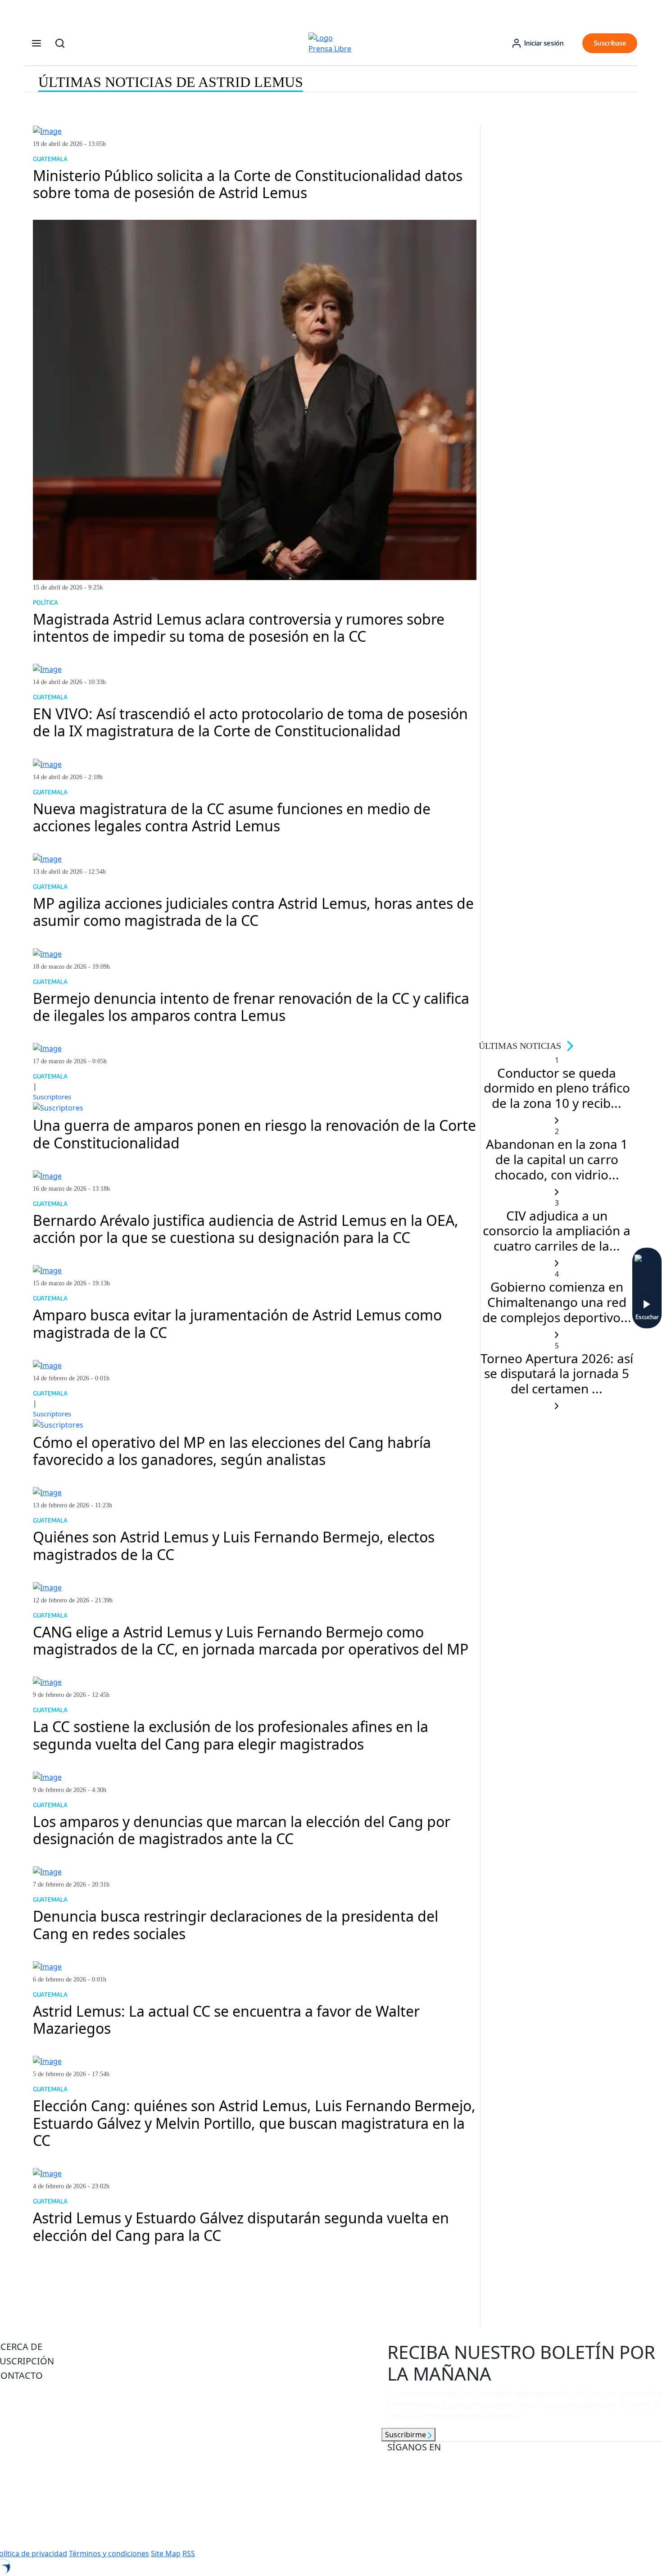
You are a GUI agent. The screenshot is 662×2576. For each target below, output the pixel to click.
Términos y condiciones (109, 2553)
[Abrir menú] (36, 43)
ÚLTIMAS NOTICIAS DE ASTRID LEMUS (171, 82)
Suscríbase (610, 43)
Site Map (166, 2553)
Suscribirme (406, 2435)
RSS (189, 2553)
